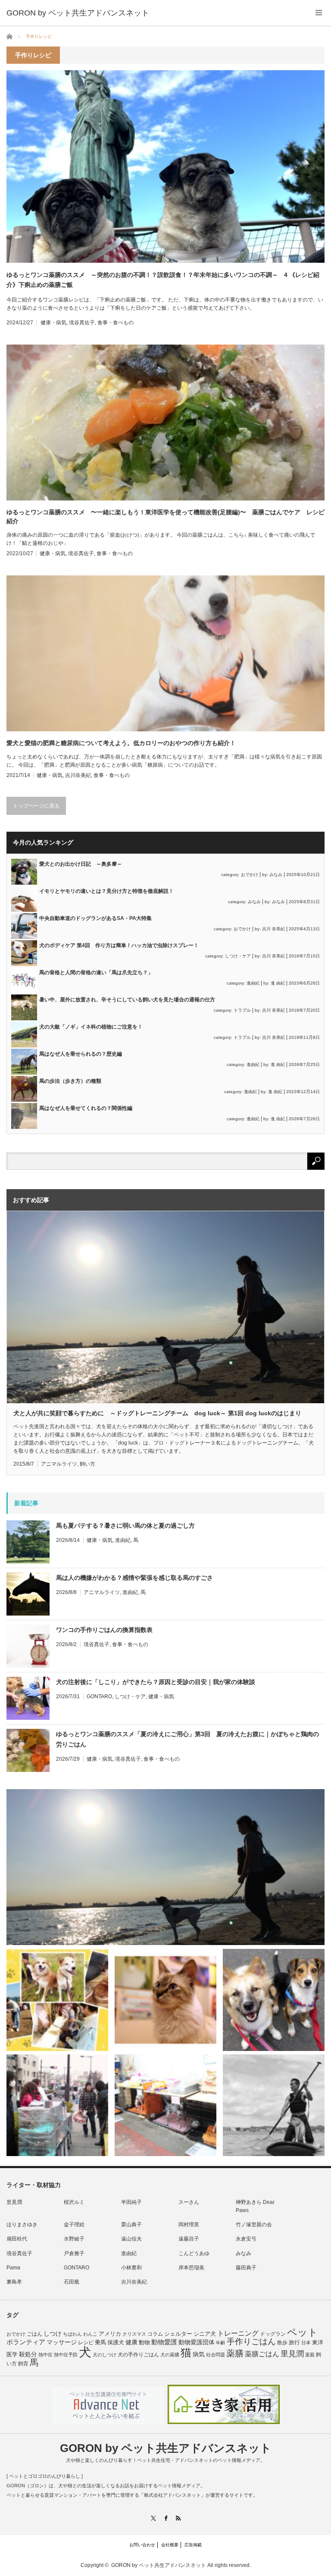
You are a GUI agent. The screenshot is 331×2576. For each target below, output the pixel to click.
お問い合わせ (142, 2545)
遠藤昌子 (189, 2239)
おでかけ (250, 875)
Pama (13, 2268)
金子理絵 (74, 2225)
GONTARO (99, 1697)
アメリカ (110, 2334)
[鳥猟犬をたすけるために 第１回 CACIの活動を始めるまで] (165, 2105)
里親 (310, 2355)
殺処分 (28, 2354)
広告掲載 (193, 2545)
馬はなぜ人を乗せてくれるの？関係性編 (86, 1108)
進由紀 (253, 983)
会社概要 (170, 2545)
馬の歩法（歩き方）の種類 (70, 1081)
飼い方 (87, 1464)
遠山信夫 (131, 2239)
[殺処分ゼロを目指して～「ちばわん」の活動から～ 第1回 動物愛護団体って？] (274, 2000)
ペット (303, 2332)
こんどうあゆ (194, 2253)
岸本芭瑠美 (191, 2268)
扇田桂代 (17, 2239)
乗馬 (100, 2342)
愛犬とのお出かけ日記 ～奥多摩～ (81, 864)
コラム (155, 2334)
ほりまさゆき (22, 2225)
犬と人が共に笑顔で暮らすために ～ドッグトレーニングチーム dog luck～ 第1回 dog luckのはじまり (157, 1413)
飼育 (23, 2364)
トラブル (242, 1010)
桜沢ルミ (74, 2202)
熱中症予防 (66, 2355)
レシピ (86, 2343)
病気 (199, 2354)
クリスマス (134, 2334)
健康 (131, 2342)
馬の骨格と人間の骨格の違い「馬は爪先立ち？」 (96, 973)
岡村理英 (189, 2225)
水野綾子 (74, 2239)
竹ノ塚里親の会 (254, 2225)
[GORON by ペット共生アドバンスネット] (78, 13)
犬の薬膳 (170, 2355)
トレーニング (238, 2333)
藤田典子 (246, 2268)
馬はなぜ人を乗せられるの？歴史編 (81, 1054)
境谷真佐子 (82, 323)
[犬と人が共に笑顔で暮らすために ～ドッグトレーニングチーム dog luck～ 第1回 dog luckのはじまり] (165, 1867)
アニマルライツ (59, 1464)
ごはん (34, 2334)
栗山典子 (131, 2225)
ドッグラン (273, 2334)
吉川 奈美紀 (273, 929)
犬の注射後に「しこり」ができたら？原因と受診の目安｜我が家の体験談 (156, 1682)
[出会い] (274, 2105)
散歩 (282, 2343)
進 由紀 (278, 983)
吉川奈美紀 (78, 775)
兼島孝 (14, 2282)
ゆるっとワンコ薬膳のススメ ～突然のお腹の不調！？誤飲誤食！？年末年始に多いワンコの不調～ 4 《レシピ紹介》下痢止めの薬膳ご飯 (163, 280)
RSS (178, 2518)
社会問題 (215, 2355)
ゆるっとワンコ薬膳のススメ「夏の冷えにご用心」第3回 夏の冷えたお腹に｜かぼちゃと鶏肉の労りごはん (187, 1739)
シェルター (178, 2334)
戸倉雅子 (74, 2253)
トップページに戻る (36, 806)
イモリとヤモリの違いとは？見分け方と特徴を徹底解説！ (106, 891)
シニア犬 (205, 2334)
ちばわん (72, 2334)
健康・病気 (53, 323)
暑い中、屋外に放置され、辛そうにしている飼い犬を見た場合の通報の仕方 (127, 1000)
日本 (306, 2343)
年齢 (221, 2343)
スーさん (189, 2202)
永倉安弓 (246, 2239)
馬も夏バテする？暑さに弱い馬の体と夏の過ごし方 (125, 1526)
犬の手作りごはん (138, 2355)
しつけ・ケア (238, 956)
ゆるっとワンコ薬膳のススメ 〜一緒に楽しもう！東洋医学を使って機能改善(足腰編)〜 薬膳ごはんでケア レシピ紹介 (165, 517)
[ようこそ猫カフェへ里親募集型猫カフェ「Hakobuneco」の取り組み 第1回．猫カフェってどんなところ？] (165, 2000)
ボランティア (26, 2342)
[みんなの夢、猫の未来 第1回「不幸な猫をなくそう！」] (57, 2105)
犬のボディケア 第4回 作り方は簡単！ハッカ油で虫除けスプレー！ (119, 945)
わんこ (90, 2334)
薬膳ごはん (262, 2354)
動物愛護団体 (197, 2342)
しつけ (53, 2334)
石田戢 (72, 2282)
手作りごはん (251, 2341)
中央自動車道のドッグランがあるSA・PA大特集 (95, 918)
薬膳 (235, 2353)
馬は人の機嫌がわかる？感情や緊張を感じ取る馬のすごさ (134, 1578)
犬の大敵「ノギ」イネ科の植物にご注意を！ (91, 1027)
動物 (144, 2342)
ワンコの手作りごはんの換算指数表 (104, 1630)
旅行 (294, 2342)
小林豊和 (131, 2268)
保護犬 (116, 2342)
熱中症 (45, 2355)
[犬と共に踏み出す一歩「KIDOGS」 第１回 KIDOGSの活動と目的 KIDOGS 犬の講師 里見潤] (57, 2000)
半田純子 (131, 2202)
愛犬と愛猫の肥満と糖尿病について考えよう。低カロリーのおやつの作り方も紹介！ (121, 743)
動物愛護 (164, 2342)
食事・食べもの (116, 323)
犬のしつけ (105, 2355)
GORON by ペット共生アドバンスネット (166, 2448)
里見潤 (14, 2202)
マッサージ (62, 2342)
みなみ (276, 875)
